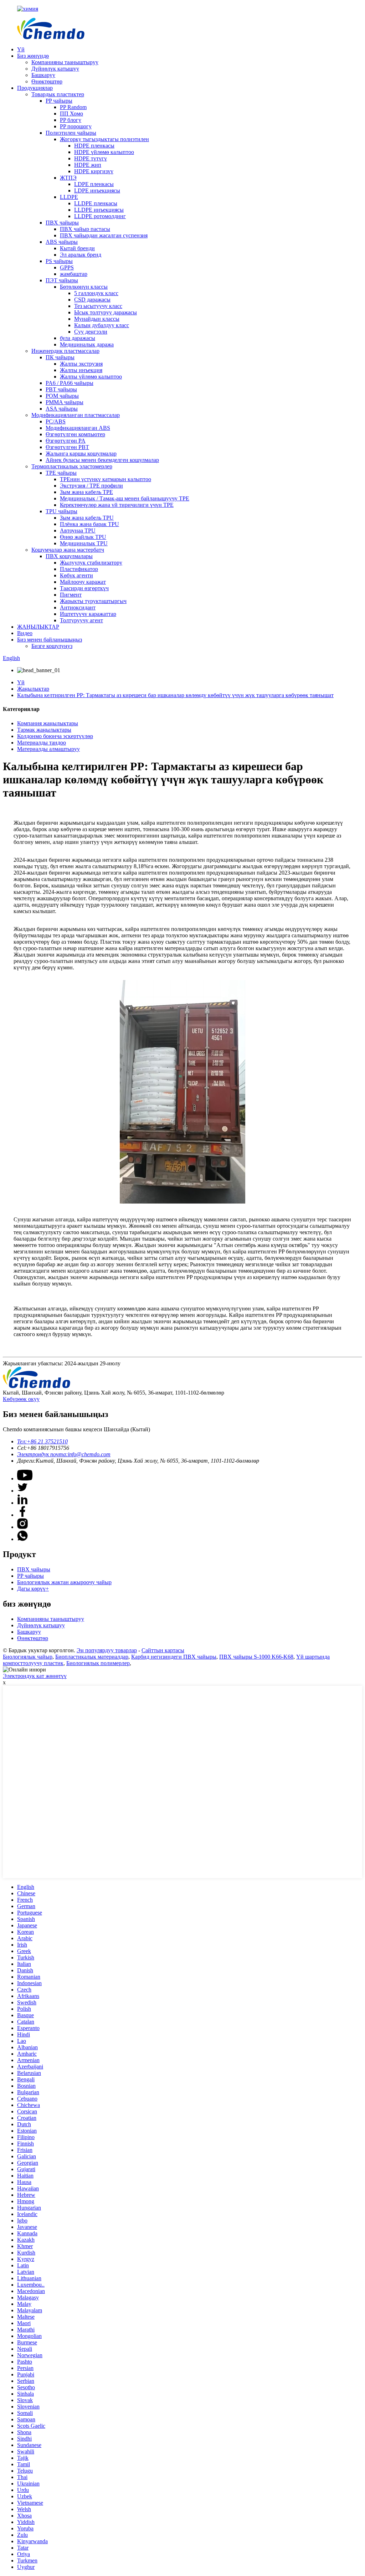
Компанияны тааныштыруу (65, 62)
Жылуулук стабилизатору (91, 563)
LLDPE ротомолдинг (100, 216)
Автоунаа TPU (78, 530)
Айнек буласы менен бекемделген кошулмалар (102, 460)
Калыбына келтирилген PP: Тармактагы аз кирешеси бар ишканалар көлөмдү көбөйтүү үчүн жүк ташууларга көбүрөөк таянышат (175, 695)
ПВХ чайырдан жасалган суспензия (104, 235)
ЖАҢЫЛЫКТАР (38, 627)
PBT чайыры (61, 389)
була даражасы (78, 338)
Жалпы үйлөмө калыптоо (91, 377)
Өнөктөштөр (47, 81)
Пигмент (71, 595)
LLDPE (69, 197)
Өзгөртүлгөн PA (66, 441)
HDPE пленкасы (94, 146)
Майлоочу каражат (83, 582)
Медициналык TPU (84, 543)
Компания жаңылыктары (48, 723)
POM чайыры (62, 396)
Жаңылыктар (33, 689)
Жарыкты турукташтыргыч (93, 601)
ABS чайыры (62, 242)
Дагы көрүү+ (33, 1589)
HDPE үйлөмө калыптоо (104, 152)
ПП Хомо (71, 114)
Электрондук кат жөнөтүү (35, 1676)
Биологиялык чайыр (28, 1657)
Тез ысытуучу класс (98, 306)
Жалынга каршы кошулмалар (81, 454)
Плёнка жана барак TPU (89, 524)
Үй (21, 49)
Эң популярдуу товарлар (107, 1650)
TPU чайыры (61, 511)
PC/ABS (56, 421)
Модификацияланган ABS (78, 428)
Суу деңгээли (91, 332)
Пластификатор (79, 569)
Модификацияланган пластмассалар (76, 415)
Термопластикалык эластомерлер (72, 466)
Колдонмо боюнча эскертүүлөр (55, 736)
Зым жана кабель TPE (86, 492)
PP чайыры (59, 101)
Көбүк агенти (76, 575)
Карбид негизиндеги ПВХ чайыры (174, 1657)
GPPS (67, 267)
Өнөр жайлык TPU (83, 537)
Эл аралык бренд (81, 255)
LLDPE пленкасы (96, 203)
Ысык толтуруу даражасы (106, 312)
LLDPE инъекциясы (99, 210)
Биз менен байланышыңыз (50, 640)
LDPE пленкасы (94, 184)
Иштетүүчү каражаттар (88, 614)
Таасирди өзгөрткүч (84, 588)
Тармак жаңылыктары (44, 730)
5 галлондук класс (96, 293)
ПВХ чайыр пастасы (85, 229)
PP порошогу (76, 126)
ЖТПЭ (68, 178)
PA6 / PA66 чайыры (70, 383)
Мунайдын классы (97, 319)
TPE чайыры (61, 473)
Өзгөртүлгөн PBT (67, 447)
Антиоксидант (78, 607)
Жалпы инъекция (81, 370)
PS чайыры (59, 261)
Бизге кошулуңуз (52, 646)
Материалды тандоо (42, 743)
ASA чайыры (62, 409)
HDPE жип (88, 165)
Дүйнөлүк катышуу (55, 69)
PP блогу (71, 120)
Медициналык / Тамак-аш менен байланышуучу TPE (125, 498)
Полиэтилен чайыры (71, 133)
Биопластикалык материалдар (92, 1657)
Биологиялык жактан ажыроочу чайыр (64, 1582)
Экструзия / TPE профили (91, 486)
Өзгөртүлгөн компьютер (75, 434)
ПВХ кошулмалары (69, 556)
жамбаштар (74, 274)
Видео (25, 633)
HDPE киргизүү (94, 171)
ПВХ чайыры (62, 223)
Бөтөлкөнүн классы (84, 287)
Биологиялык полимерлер (98, 1663)
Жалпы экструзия (81, 364)
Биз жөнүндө (33, 56)
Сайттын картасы (163, 1650)
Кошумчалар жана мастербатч (68, 550)
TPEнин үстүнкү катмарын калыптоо (106, 479)
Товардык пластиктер (58, 94)
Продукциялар (35, 88)
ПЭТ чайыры (62, 280)
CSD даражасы (92, 300)
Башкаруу (43, 75)
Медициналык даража (87, 344)
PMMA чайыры (65, 402)
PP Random (73, 107)
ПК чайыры (60, 357)
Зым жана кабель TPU (87, 518)
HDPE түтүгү (91, 158)
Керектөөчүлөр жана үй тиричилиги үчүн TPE (117, 505)
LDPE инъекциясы (97, 190)
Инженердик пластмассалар (65, 351)
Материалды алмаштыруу (48, 749)
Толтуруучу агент (81, 620)
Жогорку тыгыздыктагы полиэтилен (104, 139)
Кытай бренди (77, 248)
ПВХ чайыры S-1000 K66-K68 (256, 1657)
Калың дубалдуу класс (102, 325)
